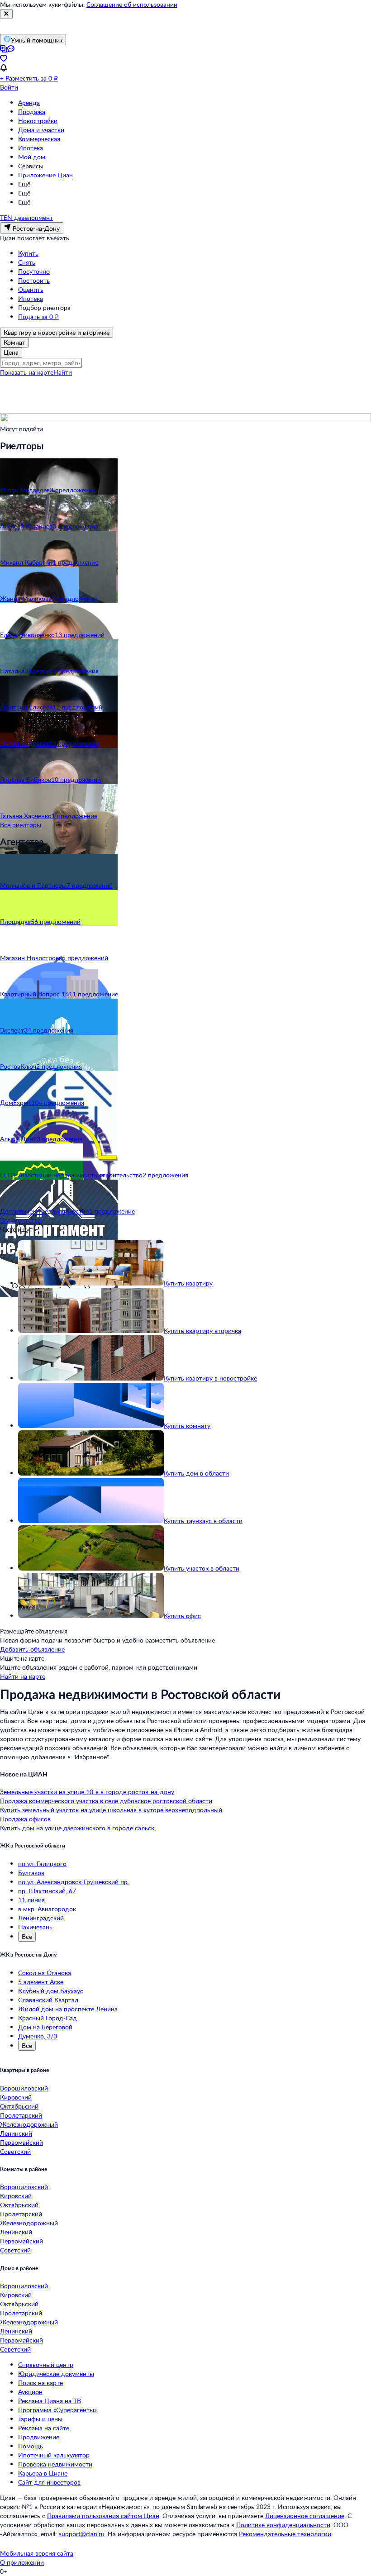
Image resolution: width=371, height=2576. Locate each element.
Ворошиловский (24, 2088)
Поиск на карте (40, 2383)
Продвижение (39, 2437)
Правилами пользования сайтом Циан (103, 2516)
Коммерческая (39, 139)
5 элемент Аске (41, 1982)
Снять (27, 262)
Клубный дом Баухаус (51, 1991)
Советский (15, 2151)
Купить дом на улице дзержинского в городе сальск (77, 1828)
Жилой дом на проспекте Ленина (68, 2009)
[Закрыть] (6, 14)
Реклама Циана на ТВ (50, 2401)
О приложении (22, 2562)
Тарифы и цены (40, 2419)
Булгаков (31, 1873)
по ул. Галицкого (42, 1864)
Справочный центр (46, 2364)
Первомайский (21, 2142)
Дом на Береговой (45, 2027)
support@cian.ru (82, 2534)
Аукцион (30, 2392)
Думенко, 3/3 (38, 2036)
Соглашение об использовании (132, 4)
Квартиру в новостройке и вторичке (57, 332)
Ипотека (31, 148)
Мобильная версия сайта (37, 2553)
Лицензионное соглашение (305, 2516)
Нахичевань (35, 1927)
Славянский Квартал (48, 2000)
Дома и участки (41, 130)
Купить (28, 253)
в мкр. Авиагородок (47, 1909)
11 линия (31, 1900)
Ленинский (16, 2133)
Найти (63, 372)
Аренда (29, 102)
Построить (34, 280)
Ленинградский (41, 1918)
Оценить (31, 289)
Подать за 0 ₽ (38, 317)
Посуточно (34, 271)
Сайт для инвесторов (49, 2482)
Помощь (31, 2446)
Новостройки (38, 121)
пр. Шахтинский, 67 (47, 1891)
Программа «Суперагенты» (57, 2410)
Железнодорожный (29, 2124)
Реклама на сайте (44, 2428)
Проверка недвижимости (55, 2464)
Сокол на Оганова (45, 1973)
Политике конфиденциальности (283, 2525)
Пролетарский (21, 2115)
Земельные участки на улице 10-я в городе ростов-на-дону (87, 1792)
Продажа (32, 112)
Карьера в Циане (43, 2473)
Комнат (14, 342)
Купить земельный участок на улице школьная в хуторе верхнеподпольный (111, 1810)
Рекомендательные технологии (285, 2534)
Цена (11, 352)
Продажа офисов (25, 1819)
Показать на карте (27, 372)
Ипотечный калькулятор (54, 2455)
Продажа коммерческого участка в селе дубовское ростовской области (106, 1801)
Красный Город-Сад (48, 2018)
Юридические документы (56, 2374)
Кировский (16, 2097)
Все (27, 1936)
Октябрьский (19, 2106)
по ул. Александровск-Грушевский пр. (74, 1882)
